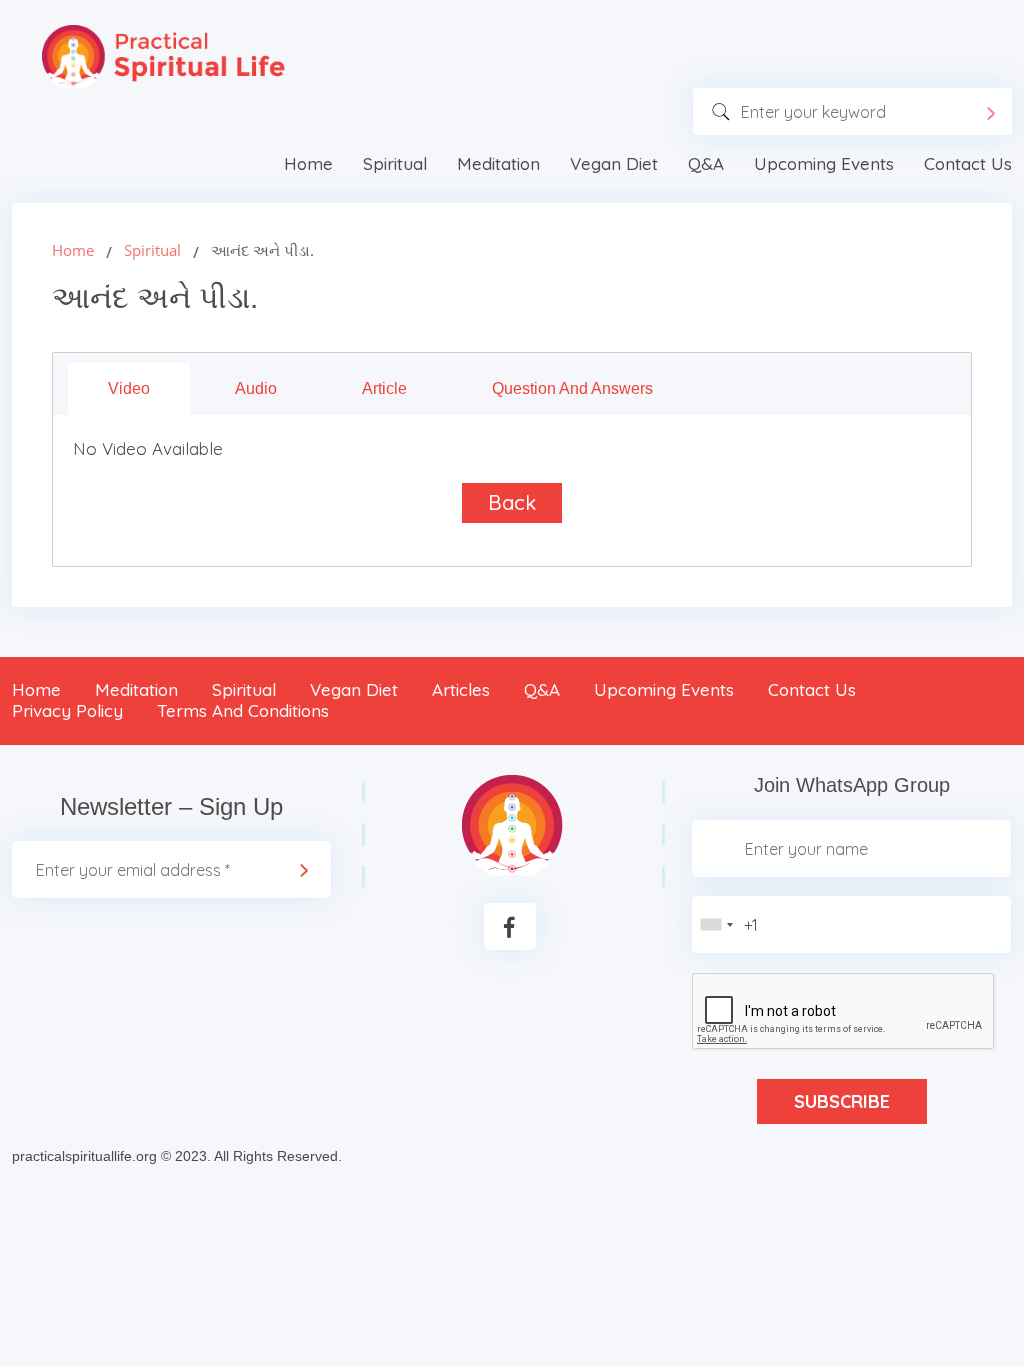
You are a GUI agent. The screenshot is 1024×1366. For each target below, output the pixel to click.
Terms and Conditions (243, 710)
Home (308, 163)
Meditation (498, 163)
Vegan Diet (614, 163)
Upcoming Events (824, 163)
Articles (461, 689)
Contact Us (968, 163)
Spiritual (395, 163)
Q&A (706, 163)
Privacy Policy (67, 710)
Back (512, 502)
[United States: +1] (716, 924)
